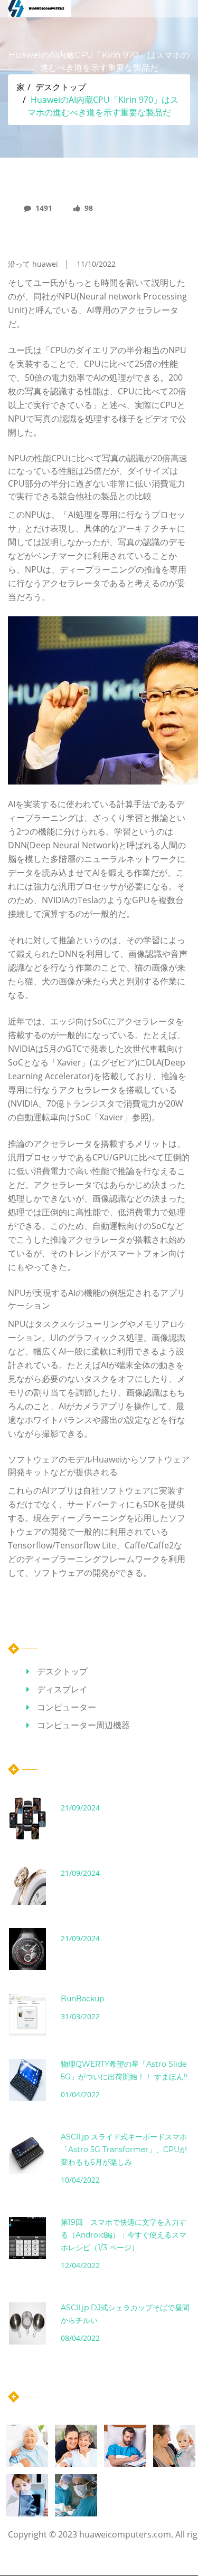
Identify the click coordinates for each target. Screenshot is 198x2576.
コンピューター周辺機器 (83, 1725)
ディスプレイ (62, 1689)
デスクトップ (61, 87)
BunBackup (82, 1999)
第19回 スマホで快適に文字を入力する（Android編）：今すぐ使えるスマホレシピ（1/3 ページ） (124, 2235)
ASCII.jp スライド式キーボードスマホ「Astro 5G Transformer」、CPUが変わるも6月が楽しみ (124, 2149)
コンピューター (67, 1707)
